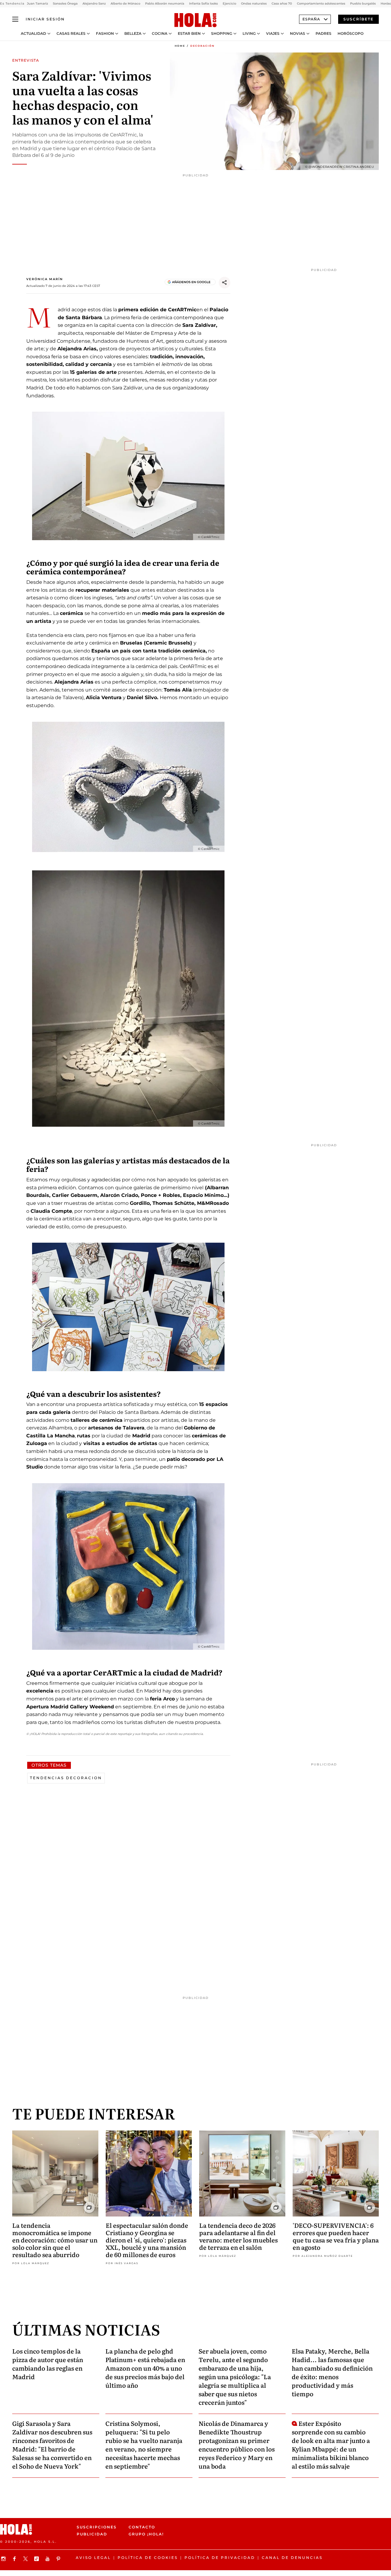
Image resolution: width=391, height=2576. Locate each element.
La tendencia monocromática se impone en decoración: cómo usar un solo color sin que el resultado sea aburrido (55, 2240)
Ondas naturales (254, 4)
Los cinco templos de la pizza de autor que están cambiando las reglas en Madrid (48, 2364)
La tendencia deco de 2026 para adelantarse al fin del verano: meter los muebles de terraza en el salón (238, 2236)
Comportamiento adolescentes (321, 4)
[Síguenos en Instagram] (4, 2559)
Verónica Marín (45, 279)
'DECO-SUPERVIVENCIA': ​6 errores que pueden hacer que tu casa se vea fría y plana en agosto (336, 2236)
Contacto (142, 2527)
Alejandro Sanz (94, 4)
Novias (298, 34)
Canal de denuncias (292, 2558)
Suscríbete (358, 19)
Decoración (202, 46)
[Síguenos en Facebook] (15, 2559)
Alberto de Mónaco (125, 4)
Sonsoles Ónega (65, 4)
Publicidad (92, 2534)
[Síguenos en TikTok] (37, 2559)
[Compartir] (225, 283)
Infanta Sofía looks (203, 4)
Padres (323, 34)
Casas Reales (71, 34)
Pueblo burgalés (363, 4)
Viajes (273, 34)
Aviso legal (93, 2558)
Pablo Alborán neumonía (165, 4)
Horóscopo (351, 34)
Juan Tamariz (37, 4)
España (311, 19)
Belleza (133, 34)
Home (180, 46)
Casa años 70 (282, 4)
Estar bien (189, 34)
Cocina (160, 34)
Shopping (222, 34)
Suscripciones (97, 2527)
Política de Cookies (148, 2558)
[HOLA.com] (195, 20)
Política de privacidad (220, 2558)
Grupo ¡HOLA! (146, 2534)
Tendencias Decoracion (66, 1778)
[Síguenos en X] (26, 2559)
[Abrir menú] (15, 19)
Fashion (105, 34)
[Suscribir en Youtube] (48, 2559)
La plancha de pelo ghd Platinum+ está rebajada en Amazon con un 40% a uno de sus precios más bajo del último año (145, 2368)
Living (249, 34)
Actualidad (33, 34)
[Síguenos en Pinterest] (59, 2559)
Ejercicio (229, 4)
